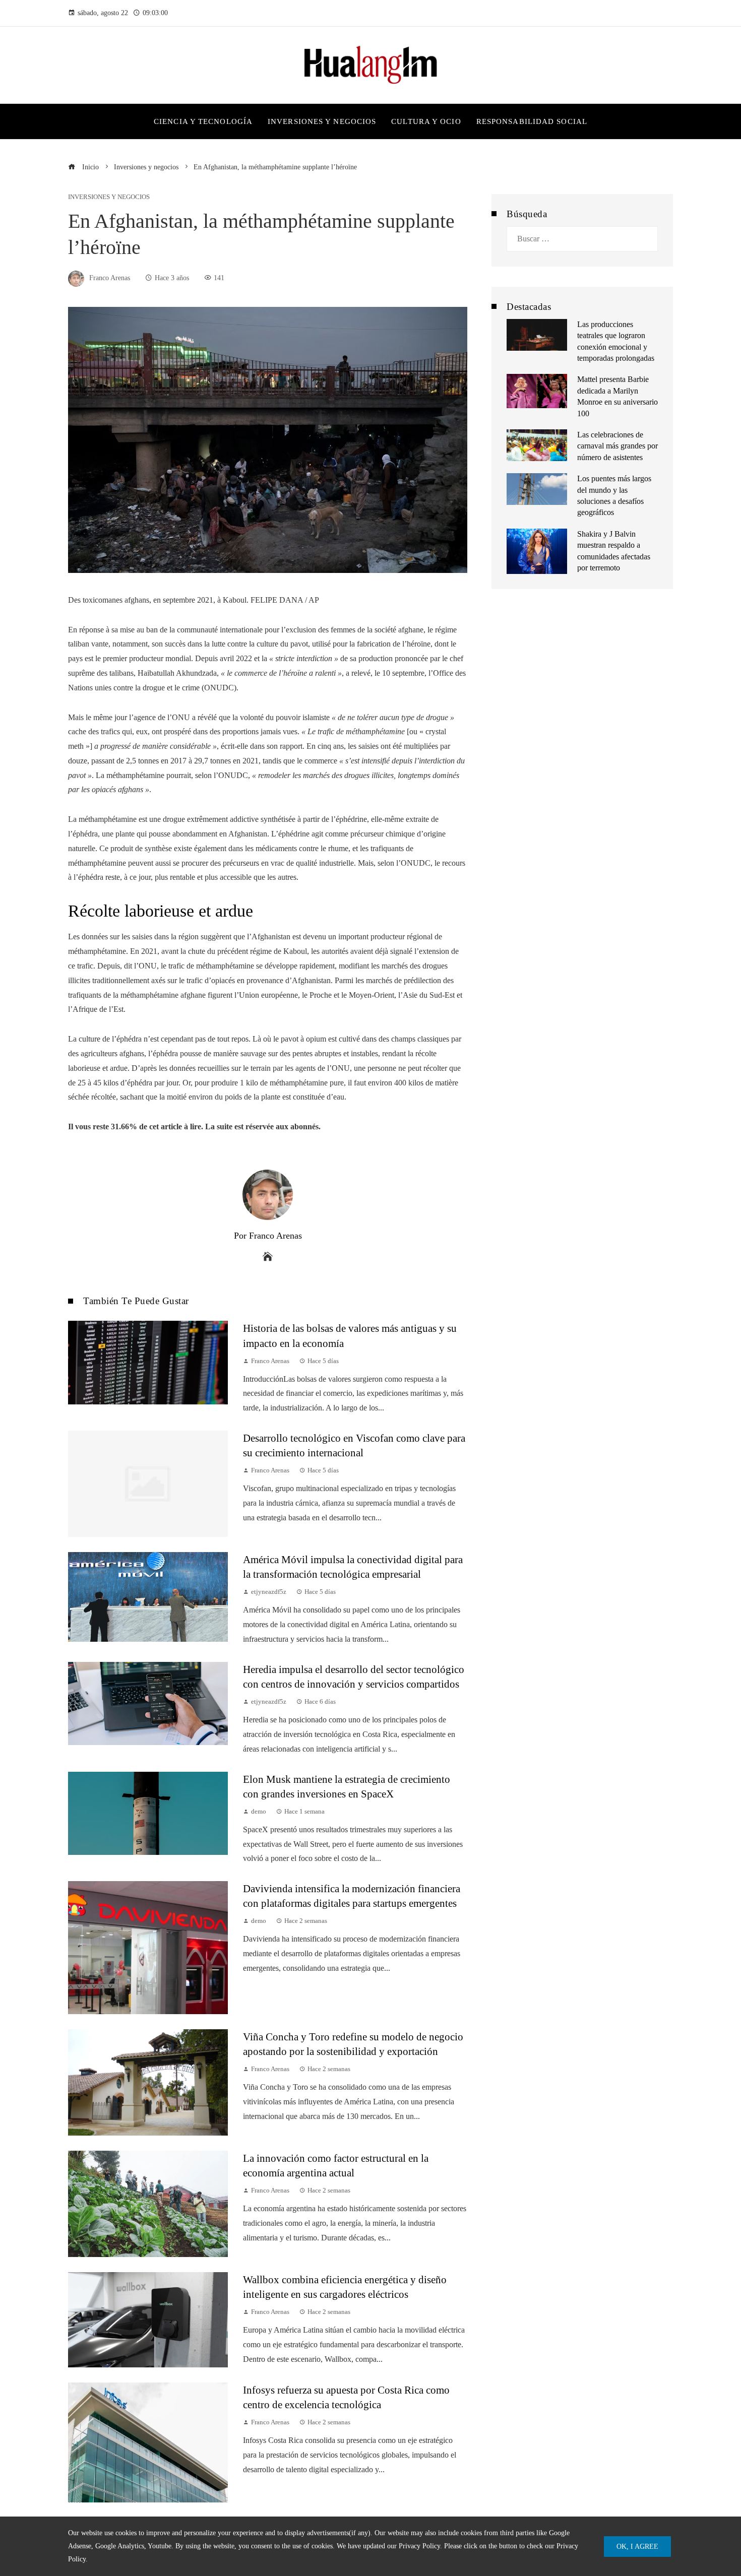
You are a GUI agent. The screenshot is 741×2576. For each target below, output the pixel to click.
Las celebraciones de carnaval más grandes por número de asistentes (618, 446)
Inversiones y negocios (109, 197)
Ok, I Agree (637, 2546)
